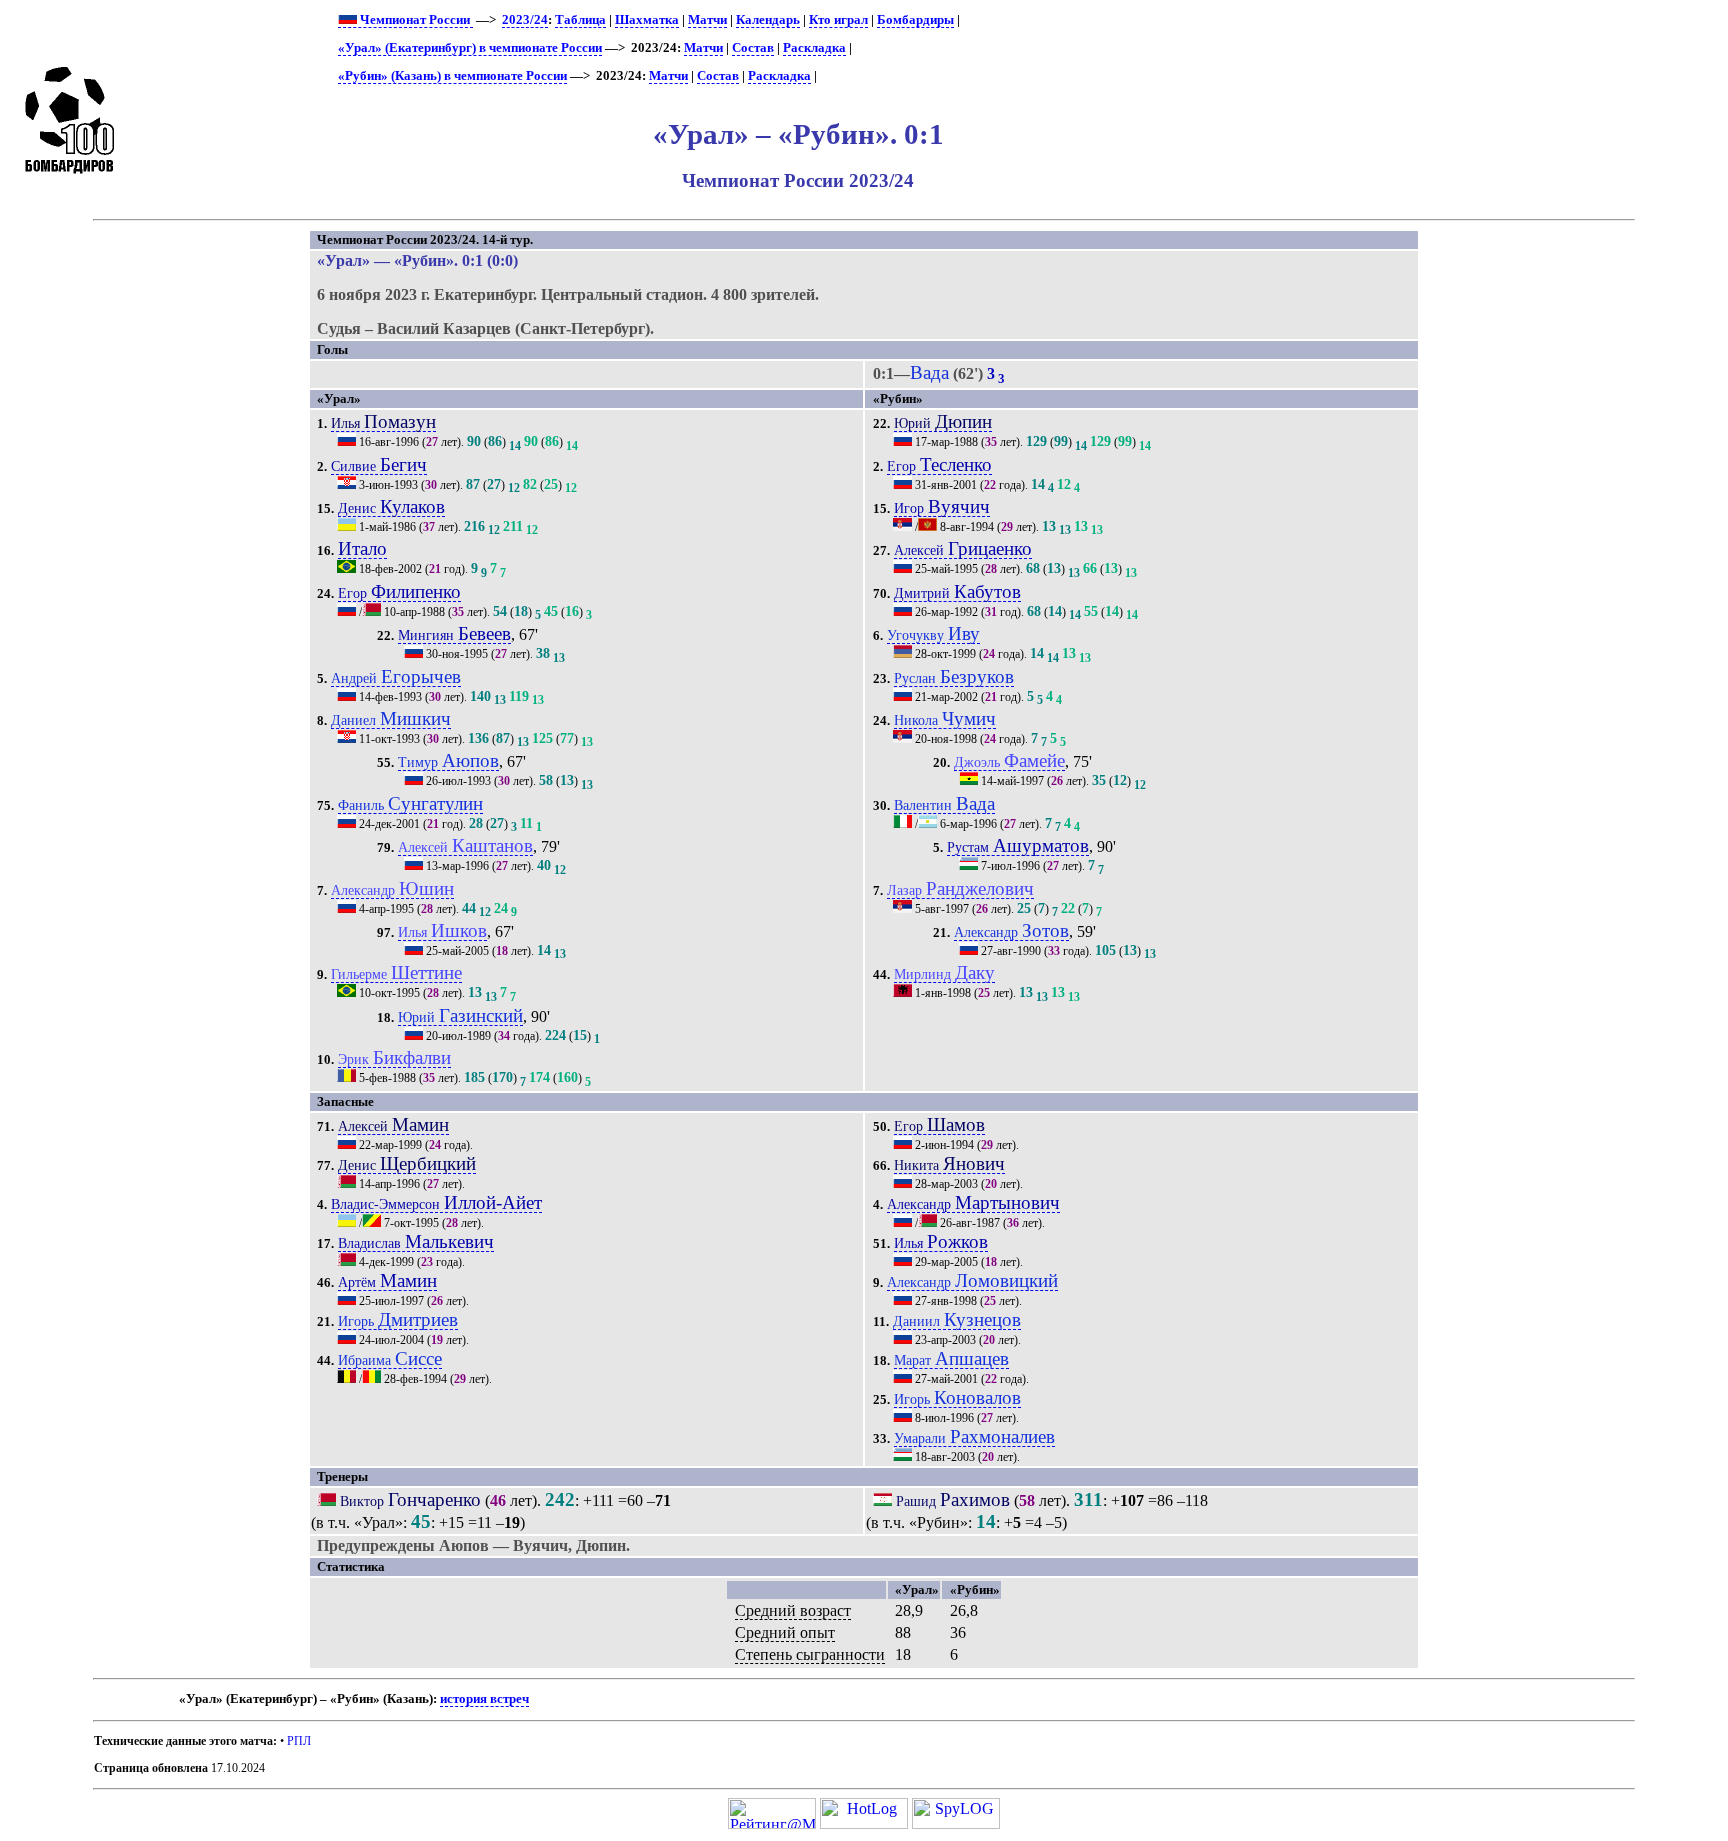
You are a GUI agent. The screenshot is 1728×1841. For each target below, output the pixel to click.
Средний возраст (793, 1610)
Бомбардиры (915, 20)
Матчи (707, 20)
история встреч (484, 1699)
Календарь (768, 20)
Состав (753, 48)
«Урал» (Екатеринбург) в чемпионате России (470, 48)
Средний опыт (785, 1632)
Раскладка (814, 48)
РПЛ (299, 1741)
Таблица (580, 20)
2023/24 (525, 20)
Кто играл (838, 20)
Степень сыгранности (810, 1654)
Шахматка (647, 20)
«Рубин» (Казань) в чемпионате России (452, 76)
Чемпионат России (415, 20)
